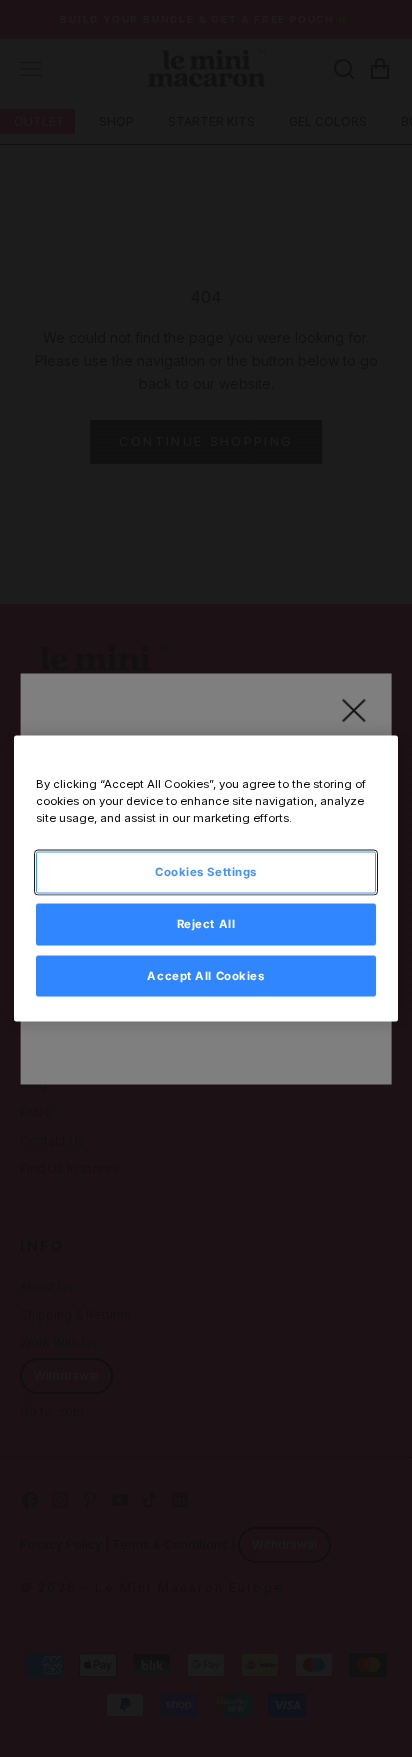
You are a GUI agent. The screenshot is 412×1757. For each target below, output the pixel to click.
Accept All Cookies (205, 975)
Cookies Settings (206, 871)
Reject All (206, 923)
